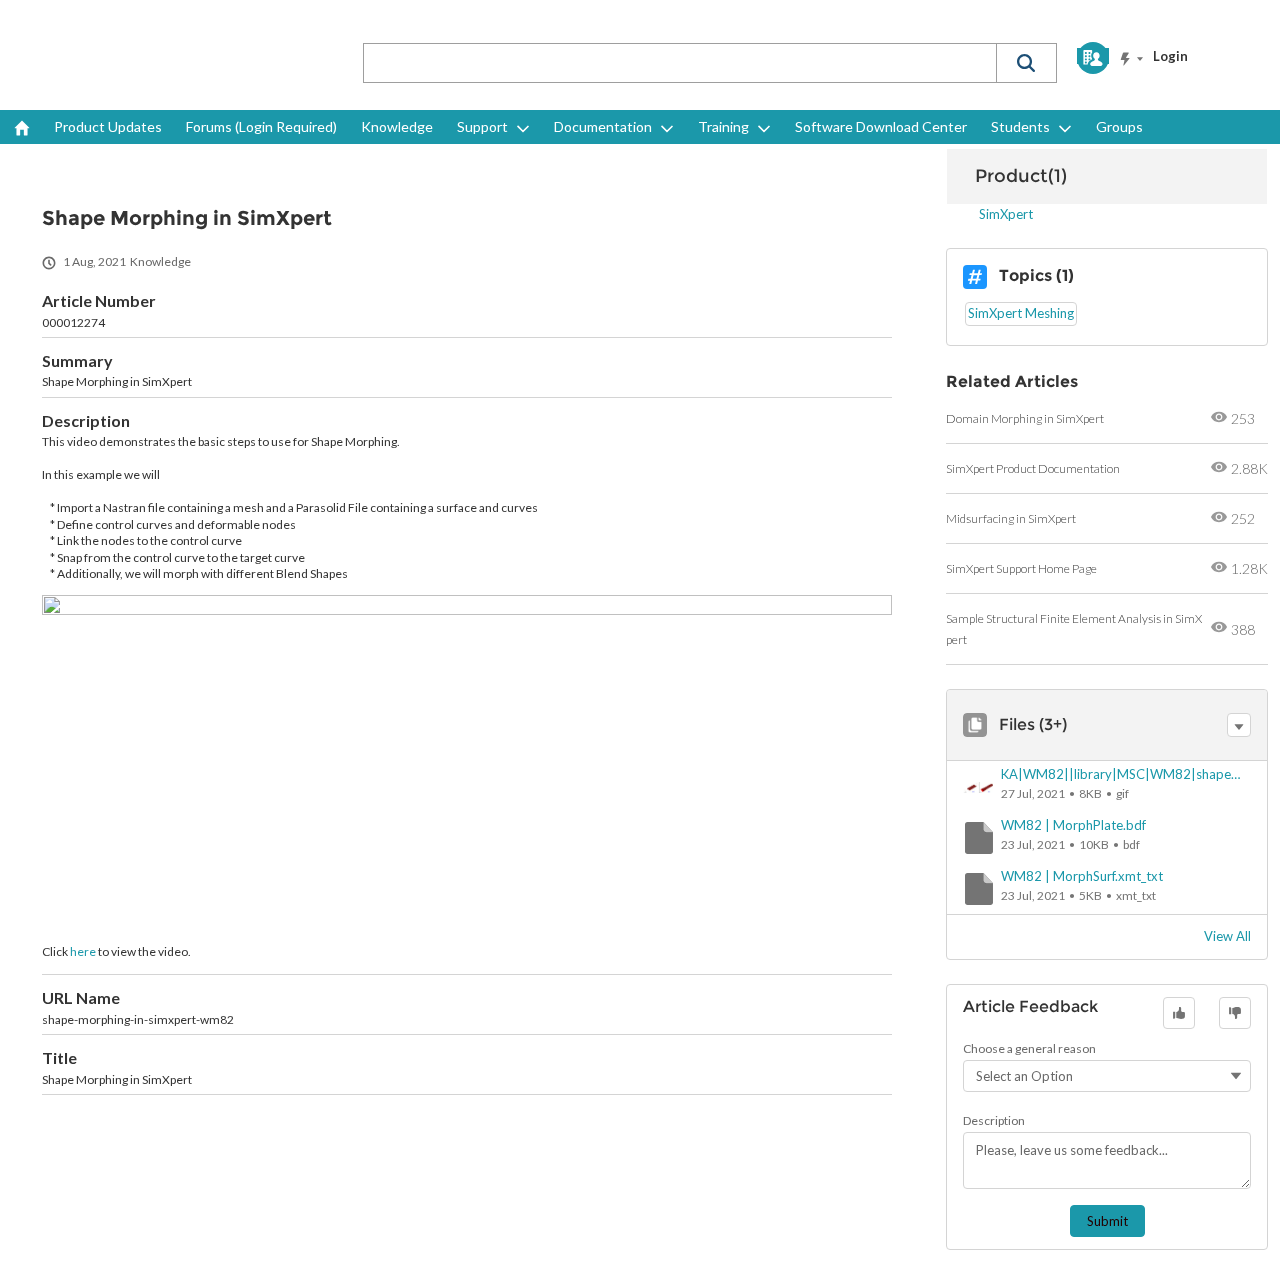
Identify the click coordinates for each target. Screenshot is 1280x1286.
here (83, 951)
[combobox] (680, 63)
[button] (1026, 63)
